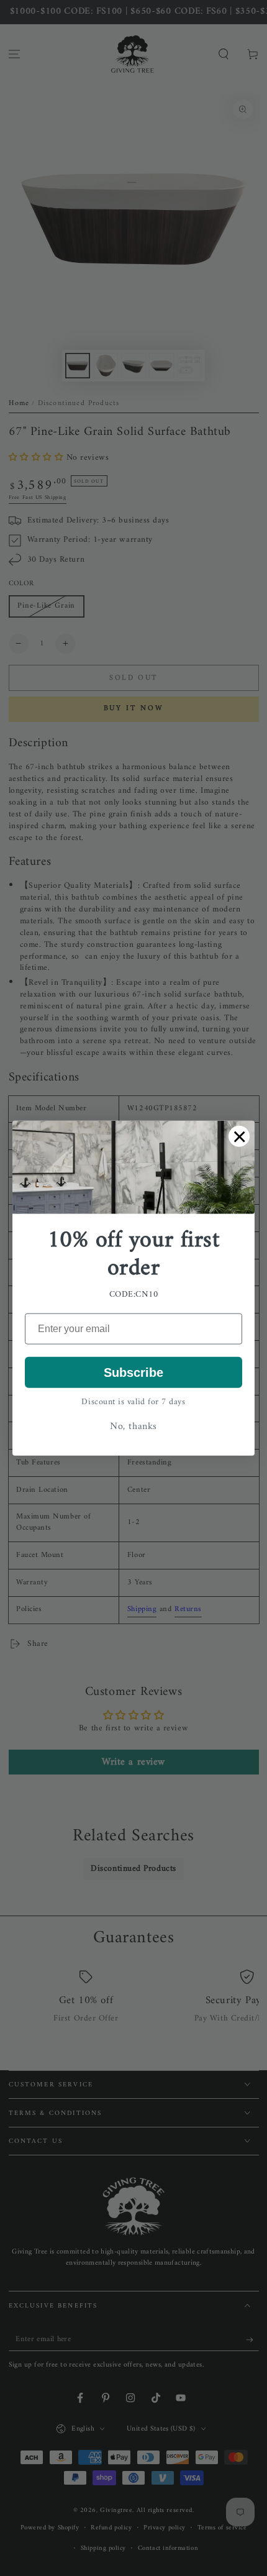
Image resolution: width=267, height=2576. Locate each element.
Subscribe (133, 1372)
